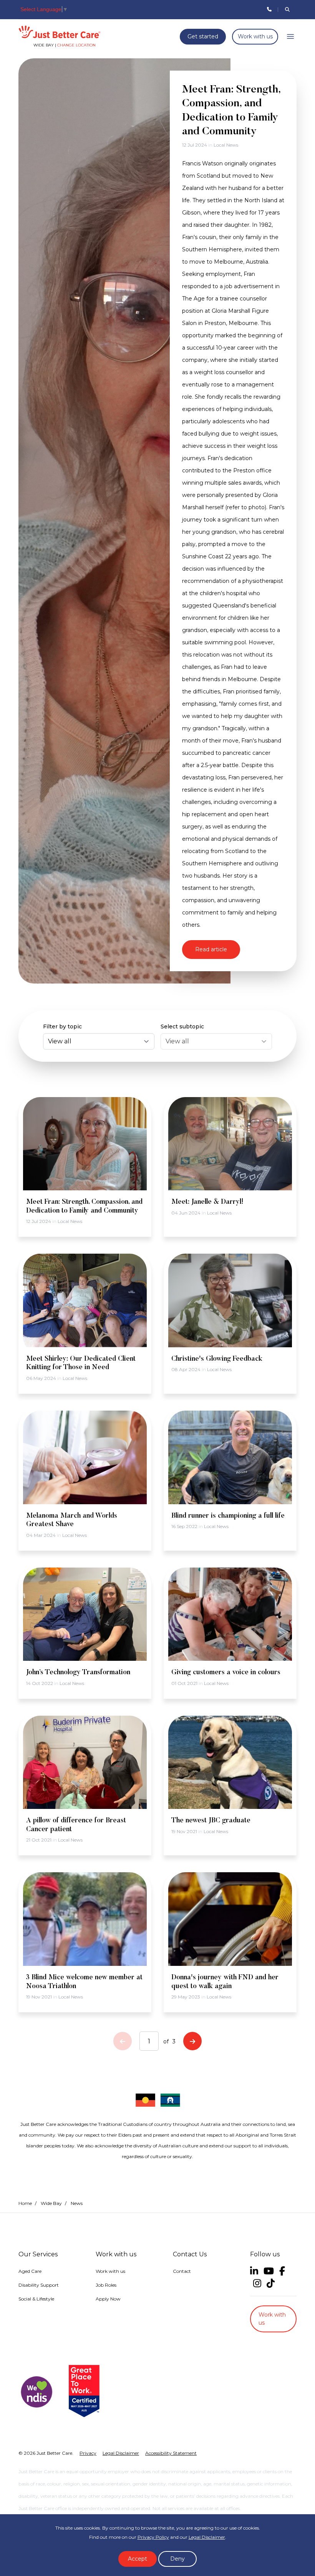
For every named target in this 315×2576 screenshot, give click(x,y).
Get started (203, 36)
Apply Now (108, 2299)
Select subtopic (182, 1026)
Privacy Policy (153, 2537)
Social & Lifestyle (36, 2299)
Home (25, 2203)
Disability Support (39, 2285)
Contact (182, 2271)
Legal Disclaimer (207, 2537)
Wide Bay (51, 2203)
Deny (177, 2559)
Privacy (88, 2453)
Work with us (255, 36)
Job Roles (106, 2285)
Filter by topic (62, 1026)
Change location (76, 45)
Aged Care (30, 2271)
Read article (211, 949)
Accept (138, 2559)
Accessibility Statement (171, 2453)
